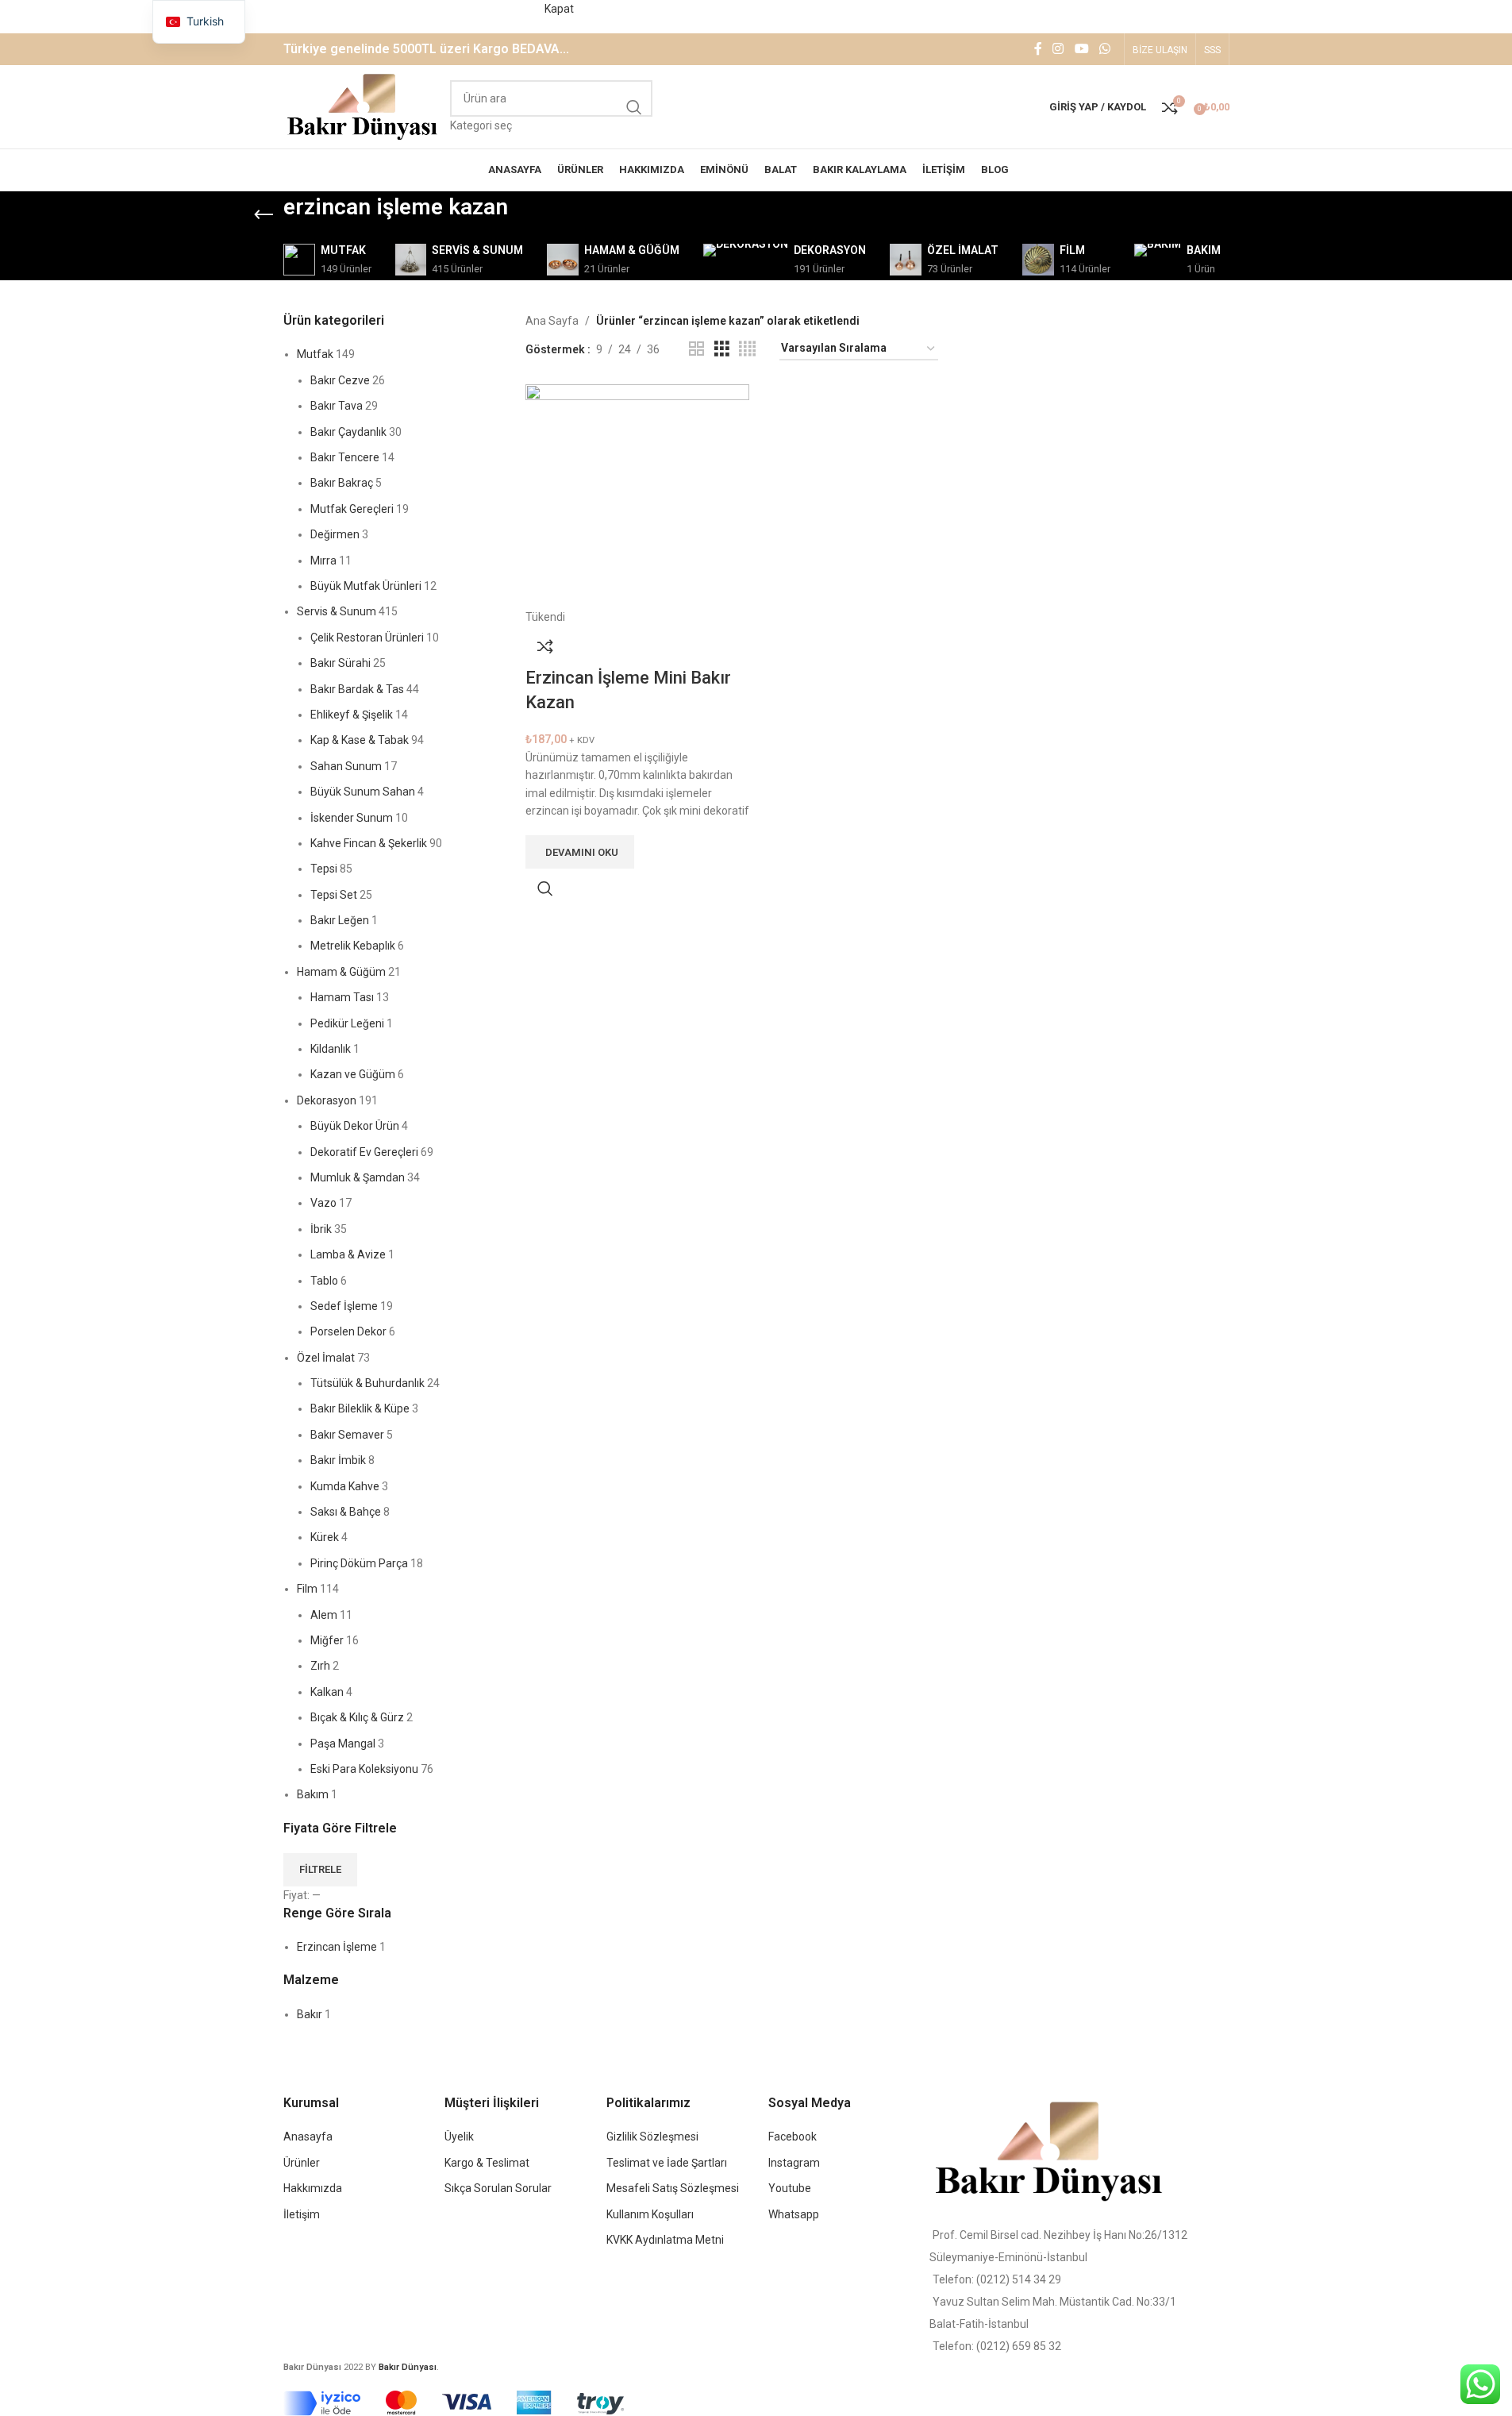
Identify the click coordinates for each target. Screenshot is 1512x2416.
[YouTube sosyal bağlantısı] (1081, 50)
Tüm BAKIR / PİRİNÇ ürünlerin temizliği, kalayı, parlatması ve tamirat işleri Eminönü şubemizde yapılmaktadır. (271, 9)
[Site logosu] (363, 106)
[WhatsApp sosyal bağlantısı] (1104, 50)
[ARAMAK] (634, 107)
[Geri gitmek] (264, 215)
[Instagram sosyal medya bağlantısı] (1058, 50)
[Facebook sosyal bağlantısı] (1038, 50)
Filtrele (320, 1869)
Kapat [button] (559, 9)
